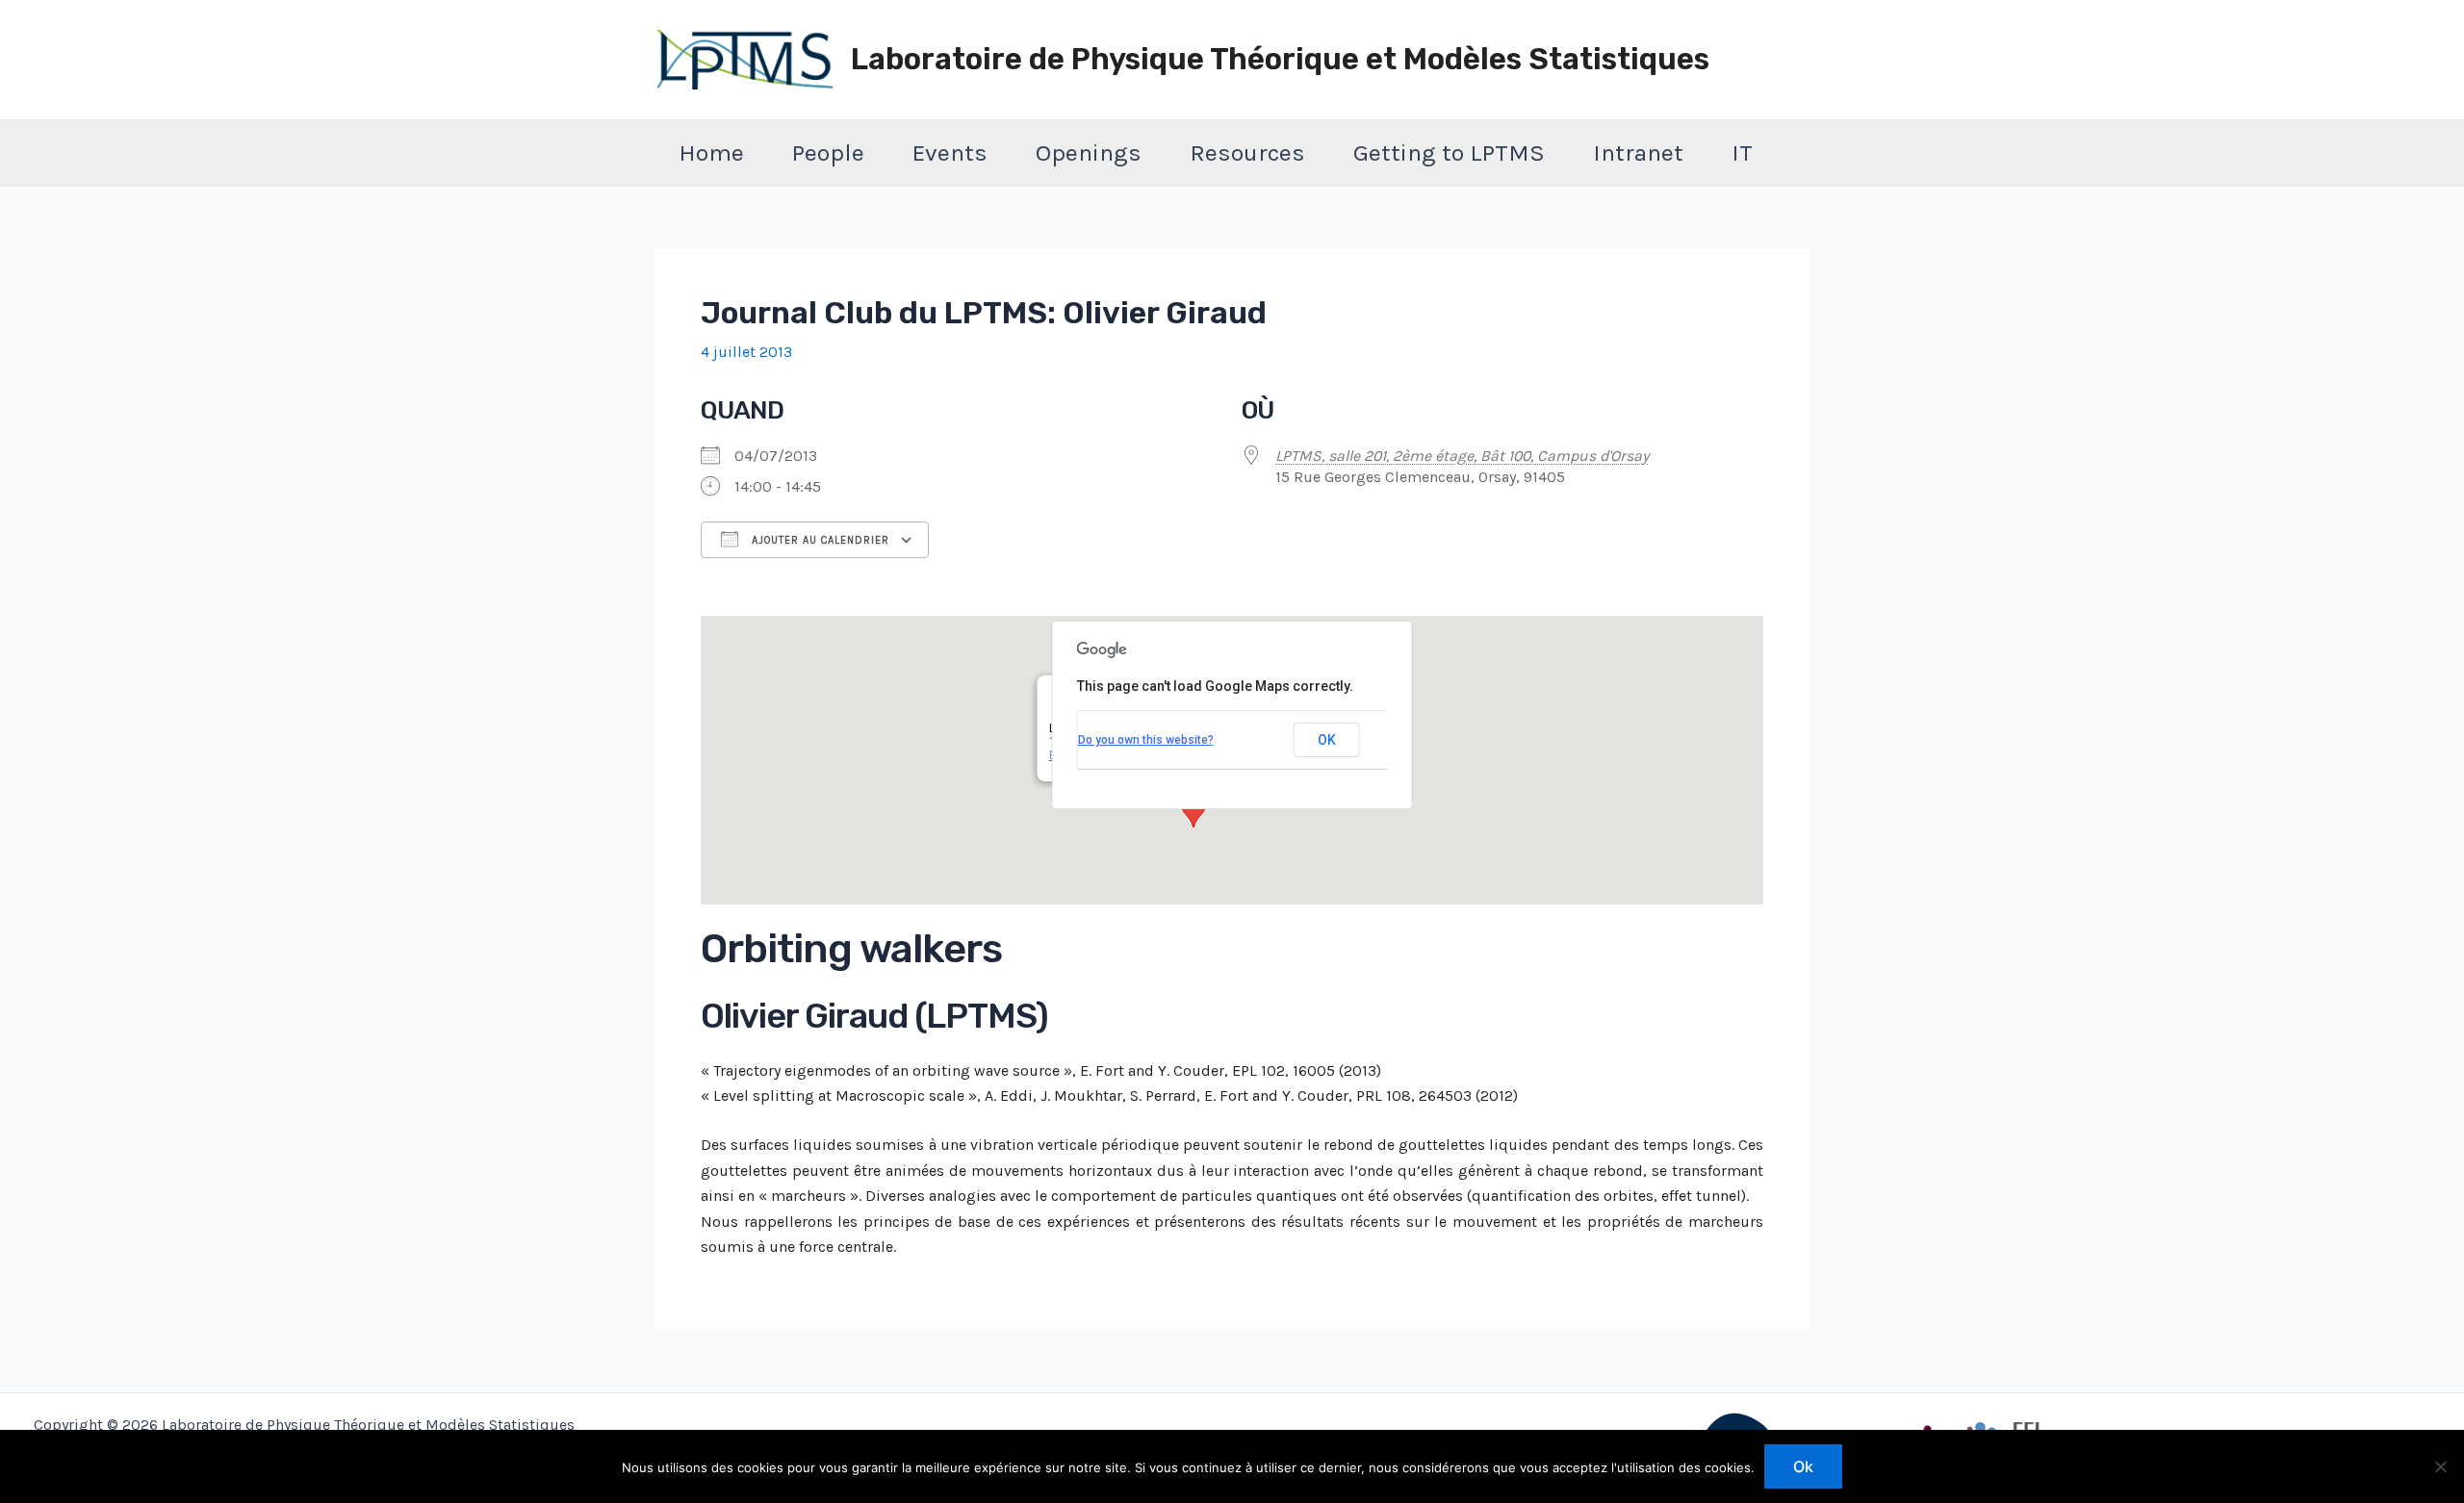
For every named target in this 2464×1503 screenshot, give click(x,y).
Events (950, 153)
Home (711, 153)
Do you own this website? (1146, 740)
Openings (1089, 153)
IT (1742, 153)
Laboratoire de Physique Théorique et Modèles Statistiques (1280, 59)
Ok (1803, 1466)
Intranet (1638, 153)
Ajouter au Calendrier (819, 540)
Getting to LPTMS (1449, 153)
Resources (1247, 153)
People (828, 153)
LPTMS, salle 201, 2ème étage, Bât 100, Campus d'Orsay (1462, 456)
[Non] (2440, 1466)
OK (1327, 740)
